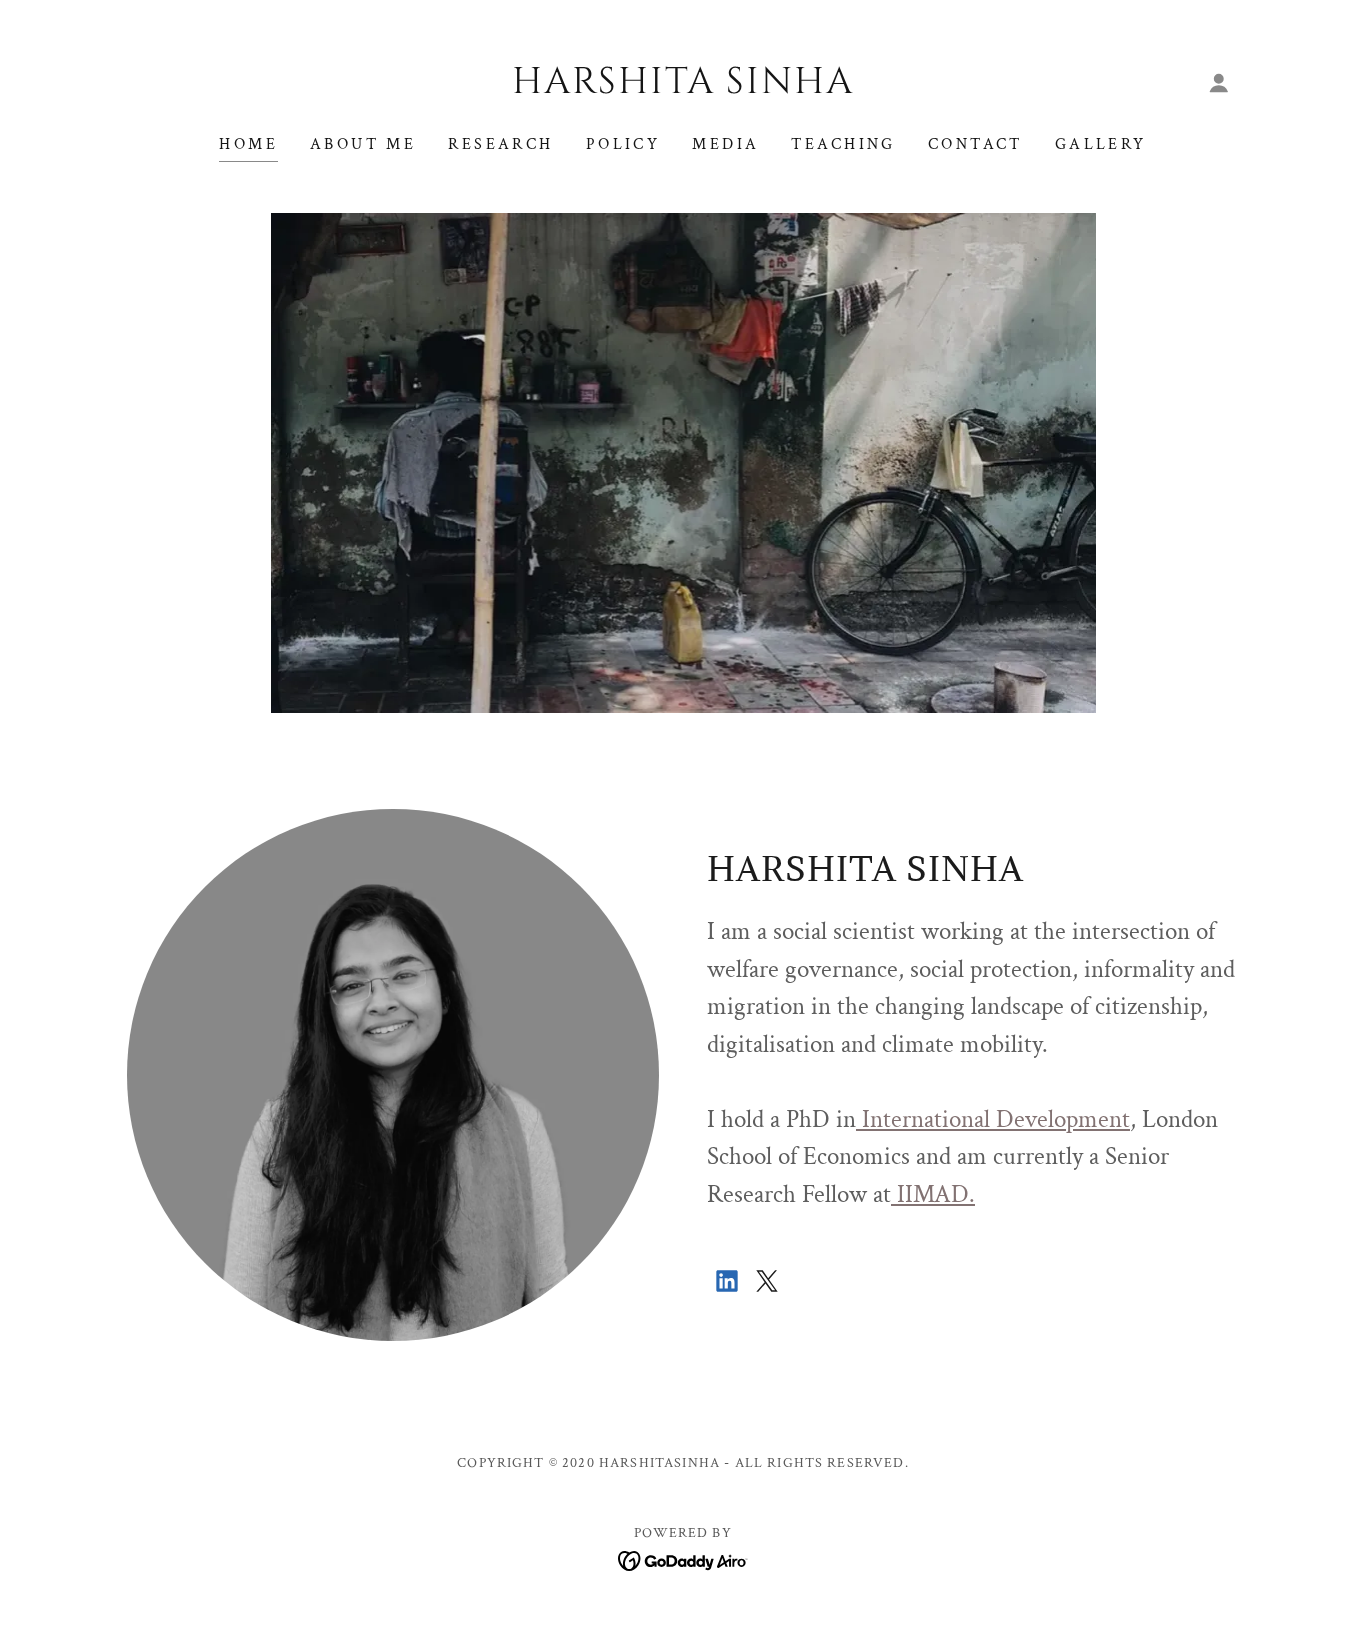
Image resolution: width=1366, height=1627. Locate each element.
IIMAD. (933, 1194)
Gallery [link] (1101, 144)
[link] (683, 87)
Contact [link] (975, 144)
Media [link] (725, 144)
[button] (1219, 83)
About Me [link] (363, 144)
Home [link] (248, 144)
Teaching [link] (843, 144)
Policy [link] (623, 144)
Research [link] (500, 144)
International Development (993, 1119)
